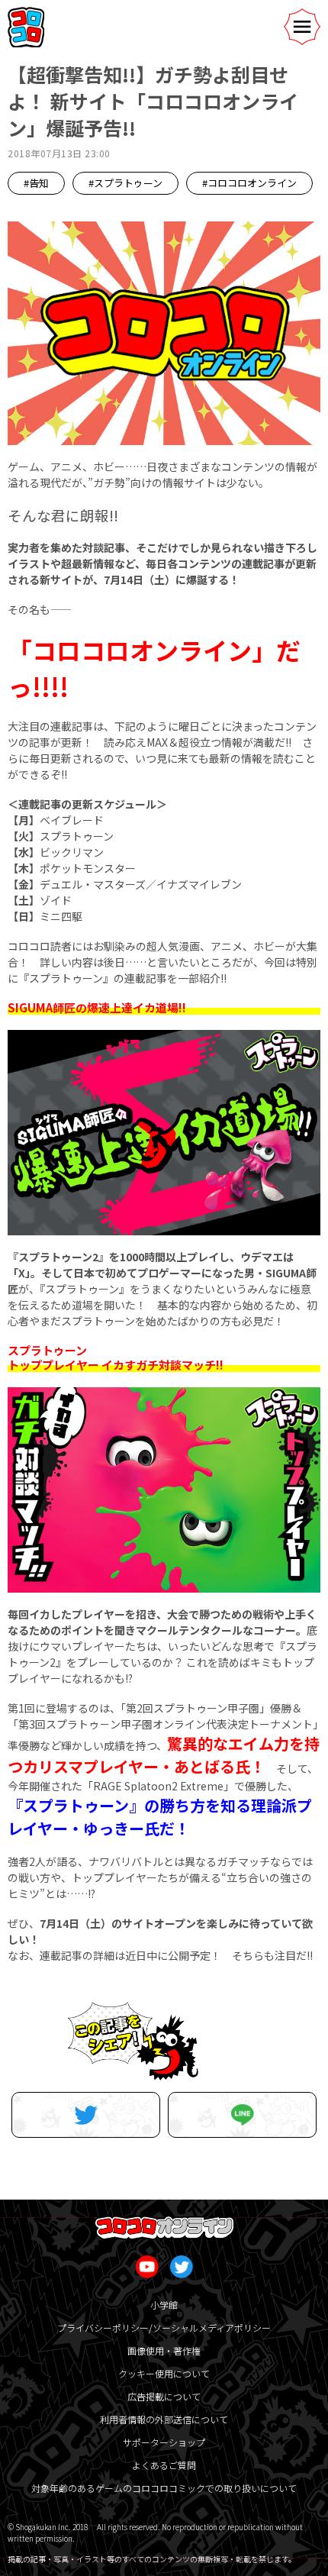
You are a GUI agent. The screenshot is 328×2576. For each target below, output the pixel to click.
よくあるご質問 (164, 2465)
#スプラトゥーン (125, 183)
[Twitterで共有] (86, 2115)
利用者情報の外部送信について (164, 2419)
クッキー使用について (164, 2373)
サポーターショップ (164, 2442)
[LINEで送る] (242, 2115)
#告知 (36, 183)
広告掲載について (164, 2396)
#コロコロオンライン (249, 183)
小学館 (164, 2305)
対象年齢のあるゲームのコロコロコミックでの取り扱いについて (164, 2488)
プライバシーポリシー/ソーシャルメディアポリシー (164, 2327)
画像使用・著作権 (164, 2350)
